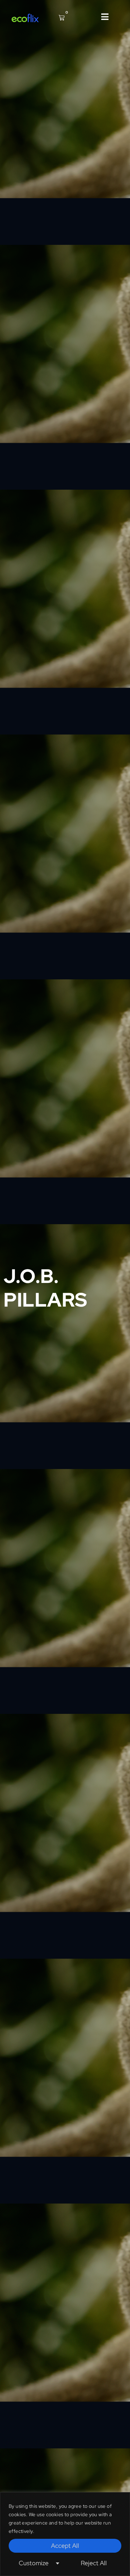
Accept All (65, 2546)
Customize (34, 2563)
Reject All (94, 2563)
